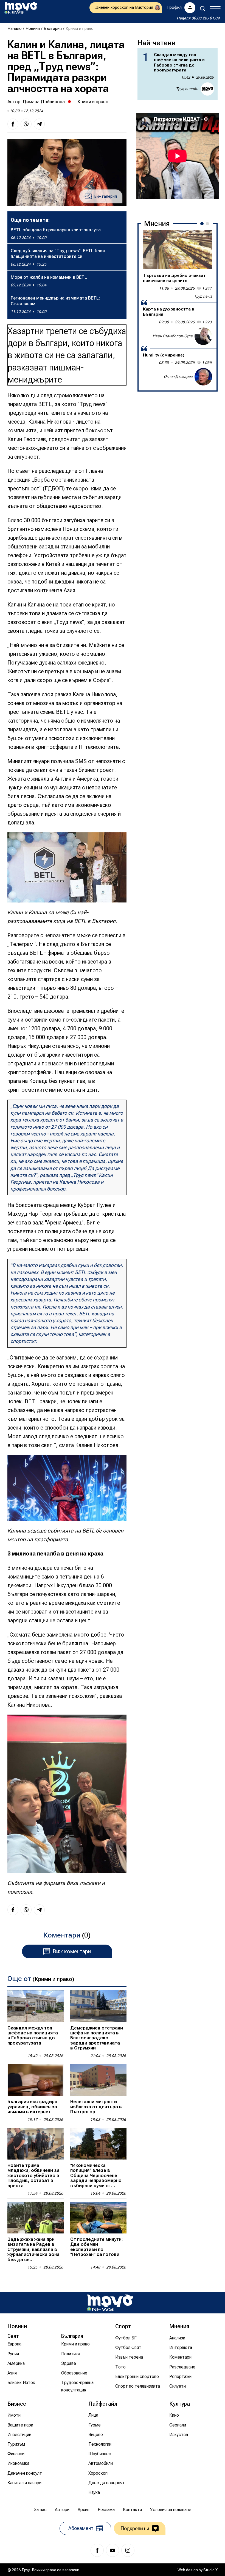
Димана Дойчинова (44, 102)
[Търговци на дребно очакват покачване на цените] (178, 249)
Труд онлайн (187, 89)
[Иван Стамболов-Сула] (203, 336)
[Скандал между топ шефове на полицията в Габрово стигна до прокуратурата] (36, 2006)
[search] (203, 8)
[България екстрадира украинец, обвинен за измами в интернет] (36, 2080)
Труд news (203, 296)
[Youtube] (113, 2550)
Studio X (210, 2570)
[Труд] (110, 2303)
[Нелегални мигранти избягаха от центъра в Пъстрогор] (98, 2080)
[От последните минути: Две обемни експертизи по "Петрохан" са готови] (98, 2217)
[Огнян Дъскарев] (203, 377)
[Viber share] (26, 124)
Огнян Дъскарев (178, 376)
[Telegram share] (39, 124)
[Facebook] (97, 2550)
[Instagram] (128, 2550)
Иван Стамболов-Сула (173, 336)
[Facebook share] (13, 124)
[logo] (21, 8)
